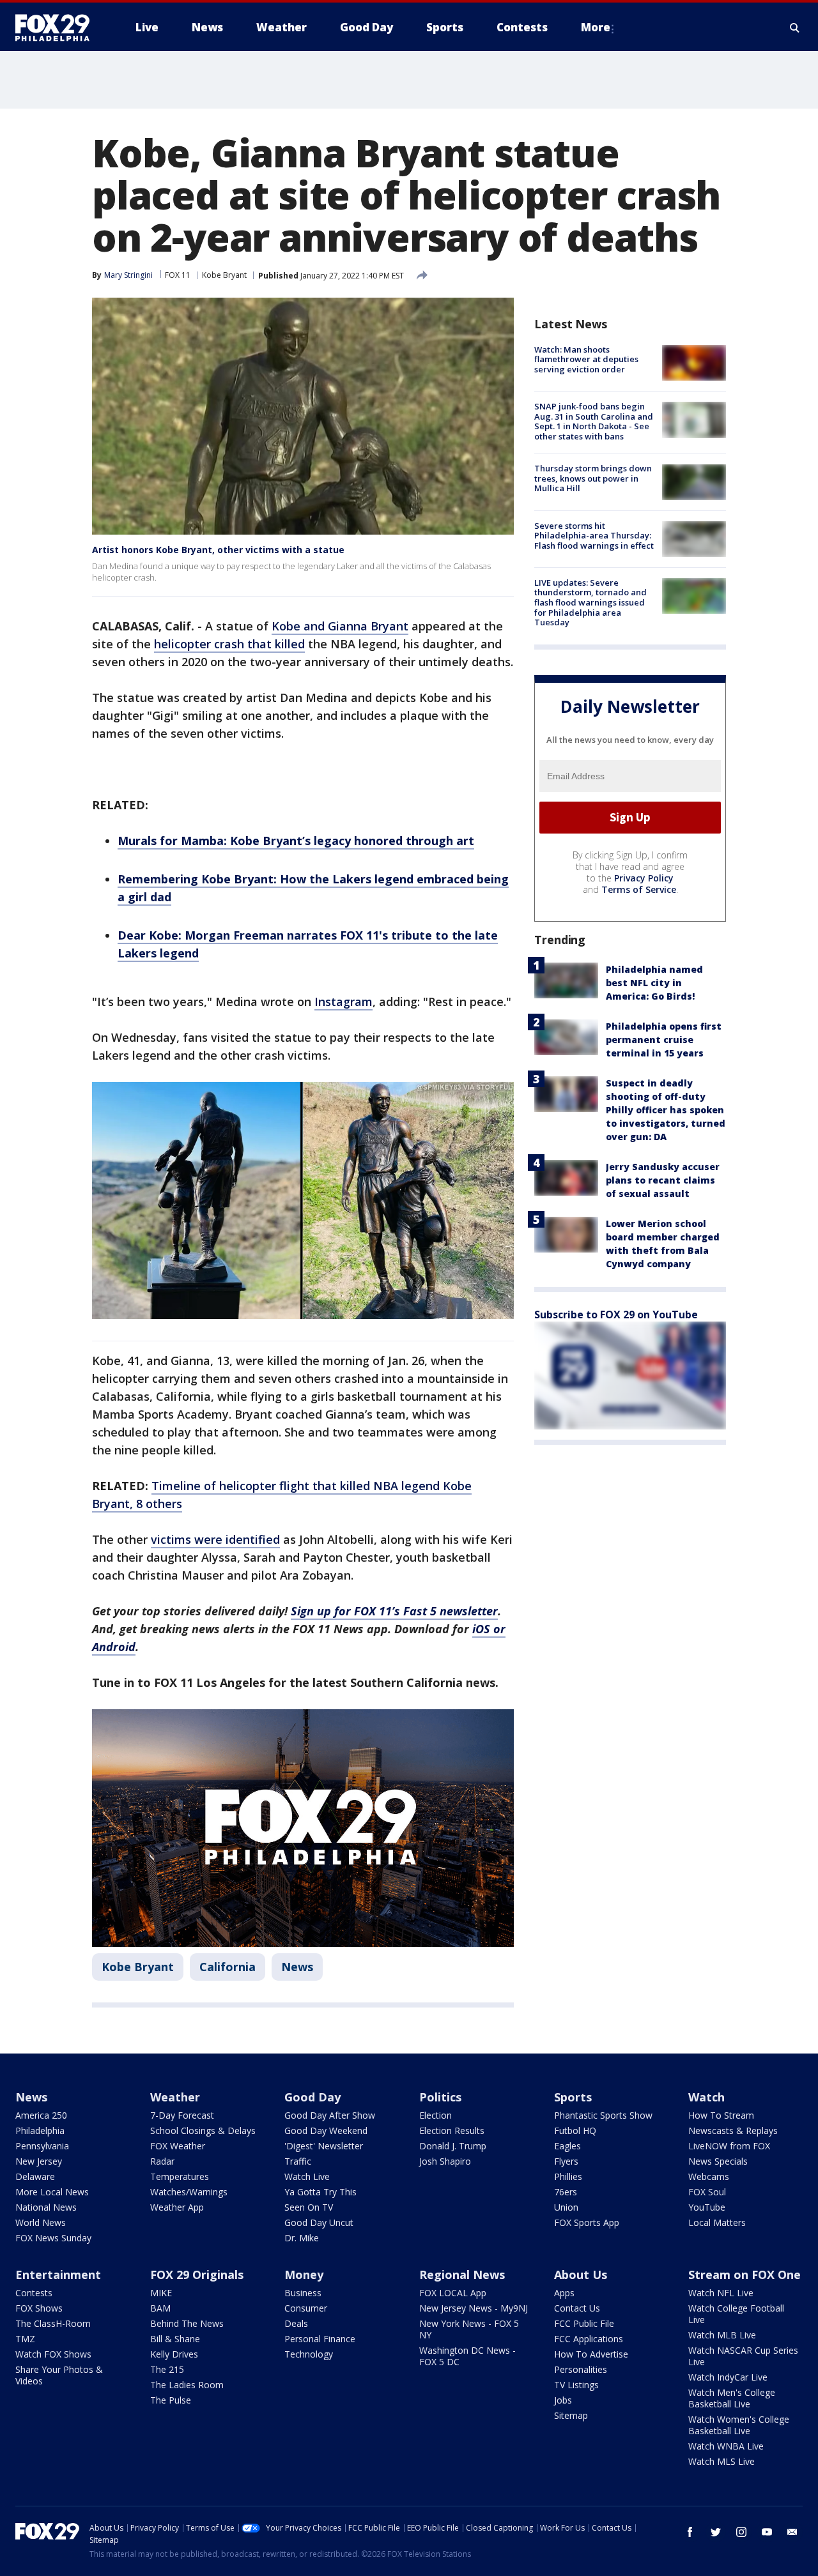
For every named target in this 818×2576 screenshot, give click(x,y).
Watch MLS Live (722, 2461)
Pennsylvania (42, 2146)
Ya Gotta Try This (320, 2192)
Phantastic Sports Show (603, 2115)
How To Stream (721, 2115)
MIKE (161, 2293)
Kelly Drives (174, 2354)
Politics (440, 2097)
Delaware (35, 2176)
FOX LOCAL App (453, 2293)
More (596, 27)
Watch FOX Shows (53, 2354)
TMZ (25, 2339)
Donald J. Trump (453, 2146)
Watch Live (307, 2176)
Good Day (313, 2097)
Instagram (343, 1002)
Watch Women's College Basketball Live (739, 2425)
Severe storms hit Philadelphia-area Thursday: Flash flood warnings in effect (594, 536)
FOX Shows (39, 2308)
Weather (175, 2097)
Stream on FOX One (745, 2275)
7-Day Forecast (182, 2115)
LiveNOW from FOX (729, 2146)
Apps (564, 2293)
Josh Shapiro (445, 2161)
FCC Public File (584, 2323)
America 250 (41, 2115)
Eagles (567, 2146)
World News (41, 2222)
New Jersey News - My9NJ (474, 2308)
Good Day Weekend (326, 2130)
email (792, 2532)
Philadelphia (40, 2130)
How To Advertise (591, 2354)
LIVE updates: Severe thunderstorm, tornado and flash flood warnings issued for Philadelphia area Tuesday (590, 602)
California (228, 1967)
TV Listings (576, 2385)
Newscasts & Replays (733, 2130)
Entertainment (58, 2275)
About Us (581, 2275)
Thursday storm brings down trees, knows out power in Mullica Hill (593, 479)
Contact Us (577, 2308)
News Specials (718, 2161)
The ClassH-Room (53, 2323)
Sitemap (571, 2415)
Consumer (306, 2308)
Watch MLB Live (722, 2335)
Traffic (298, 2161)
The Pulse (171, 2400)
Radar (162, 2161)
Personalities (581, 2369)
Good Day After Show (330, 2115)
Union (566, 2207)
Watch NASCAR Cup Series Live (743, 2356)
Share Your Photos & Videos (59, 2375)
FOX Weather (178, 2146)
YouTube (707, 2207)
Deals (296, 2323)
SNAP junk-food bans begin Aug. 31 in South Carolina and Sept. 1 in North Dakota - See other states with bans (594, 421)
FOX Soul (707, 2192)
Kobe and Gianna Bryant (340, 626)
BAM (160, 2308)
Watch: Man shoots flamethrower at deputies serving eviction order (586, 359)
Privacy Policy (644, 878)
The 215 (167, 2369)
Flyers (566, 2161)
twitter (716, 2532)
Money (304, 2275)
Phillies (568, 2176)
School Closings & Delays (203, 2130)
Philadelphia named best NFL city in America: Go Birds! (654, 983)
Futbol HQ (575, 2130)
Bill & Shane (175, 2339)
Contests (34, 2293)
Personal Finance (320, 2339)
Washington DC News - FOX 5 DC (467, 2356)
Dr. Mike (302, 2238)
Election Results (452, 2130)
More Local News (52, 2192)
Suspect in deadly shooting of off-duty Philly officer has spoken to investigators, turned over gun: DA (666, 1110)
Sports (573, 2097)
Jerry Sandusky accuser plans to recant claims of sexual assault (663, 1180)
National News (46, 2207)
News (297, 1967)
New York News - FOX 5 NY (469, 2329)
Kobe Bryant (224, 275)
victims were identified (215, 1539)
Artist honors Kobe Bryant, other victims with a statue (218, 550)
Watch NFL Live (721, 2293)
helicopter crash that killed (229, 644)
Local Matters (717, 2222)
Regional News (462, 2275)
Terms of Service (639, 889)
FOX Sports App (587, 2222)
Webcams (709, 2176)
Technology (309, 2354)
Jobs (563, 2400)
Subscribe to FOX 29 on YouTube (616, 1315)
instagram (741, 2532)
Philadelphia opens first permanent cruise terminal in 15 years (664, 1040)
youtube (767, 2532)
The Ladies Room (187, 2385)
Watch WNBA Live (726, 2446)
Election (436, 2115)
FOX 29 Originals (197, 2275)
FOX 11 (178, 275)
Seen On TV (309, 2207)
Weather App (177, 2207)
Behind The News (187, 2323)
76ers (566, 2192)
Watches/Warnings (189, 2192)
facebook (690, 2532)
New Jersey (39, 2161)
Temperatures (180, 2176)
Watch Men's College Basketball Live (732, 2398)
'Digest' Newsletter (324, 2146)
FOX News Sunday (53, 2238)
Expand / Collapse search (795, 27)
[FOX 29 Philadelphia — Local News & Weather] (58, 27)
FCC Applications (589, 2339)
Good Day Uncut (319, 2222)
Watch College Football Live (736, 2314)
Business (303, 2293)
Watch (706, 2097)
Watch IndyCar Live (728, 2377)
